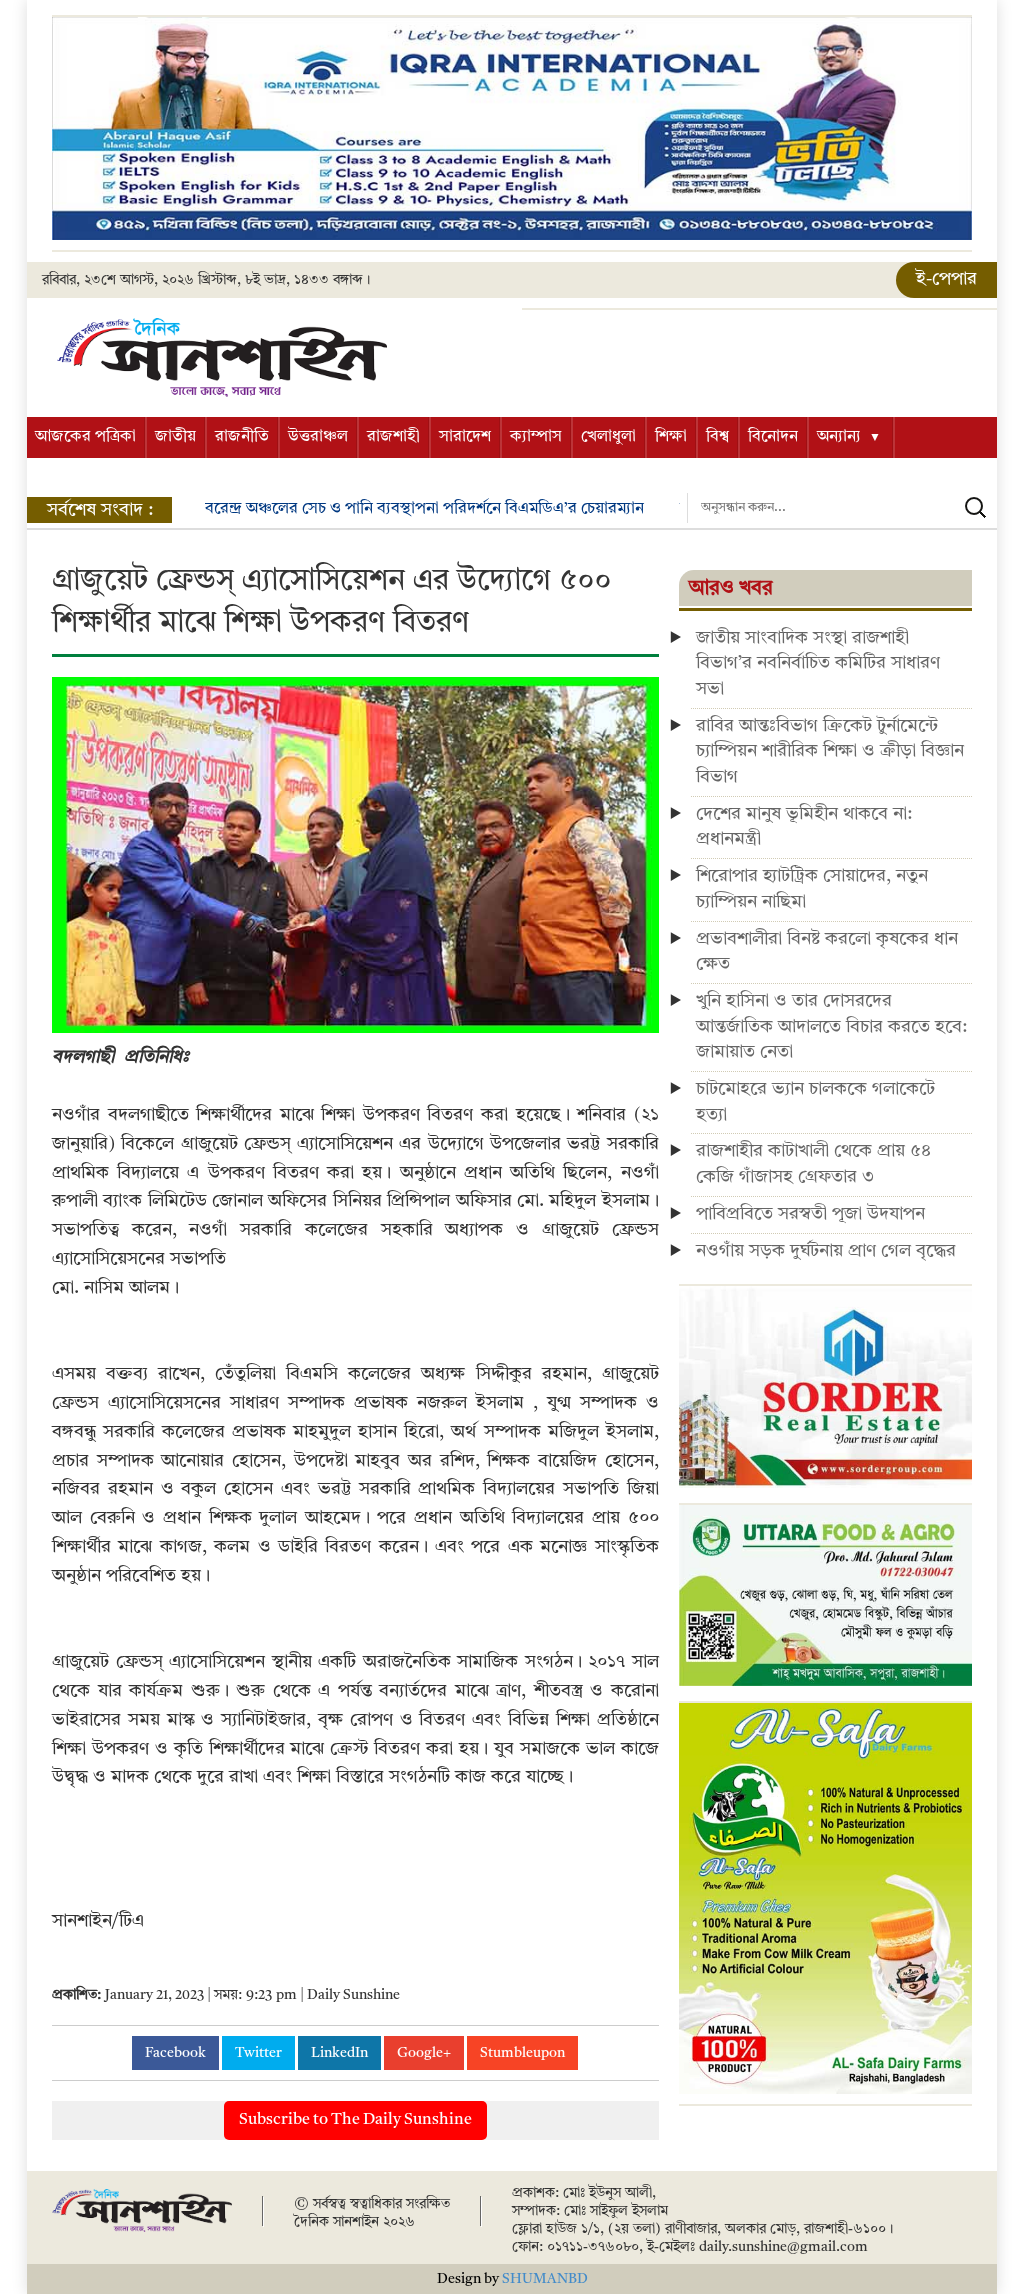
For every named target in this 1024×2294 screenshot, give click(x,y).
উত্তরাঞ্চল (318, 437)
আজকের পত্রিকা (85, 437)
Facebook (175, 2053)
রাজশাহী (393, 437)
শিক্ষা (671, 437)
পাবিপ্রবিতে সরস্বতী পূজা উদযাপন (810, 1214)
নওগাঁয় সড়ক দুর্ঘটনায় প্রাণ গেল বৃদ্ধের (826, 1251)
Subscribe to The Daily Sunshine (355, 2120)
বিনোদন (773, 437)
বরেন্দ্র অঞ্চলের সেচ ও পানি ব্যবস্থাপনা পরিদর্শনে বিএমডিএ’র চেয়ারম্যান (424, 509)
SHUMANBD (545, 2279)
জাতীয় (175, 437)
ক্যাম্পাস (536, 437)
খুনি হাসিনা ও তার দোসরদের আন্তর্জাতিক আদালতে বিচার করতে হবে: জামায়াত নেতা (831, 1026)
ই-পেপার (946, 279)
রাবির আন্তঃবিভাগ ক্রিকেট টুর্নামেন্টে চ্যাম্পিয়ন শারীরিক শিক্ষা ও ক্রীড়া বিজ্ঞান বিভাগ (830, 751)
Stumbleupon (522, 2053)
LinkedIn (339, 2053)
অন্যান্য (839, 437)
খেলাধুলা (608, 437)
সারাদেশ (465, 437)
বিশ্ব (717, 437)
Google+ (424, 2053)
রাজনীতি (242, 437)
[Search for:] (842, 508)
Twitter (258, 2053)
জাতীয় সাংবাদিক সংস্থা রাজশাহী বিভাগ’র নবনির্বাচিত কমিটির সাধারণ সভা (818, 663)
